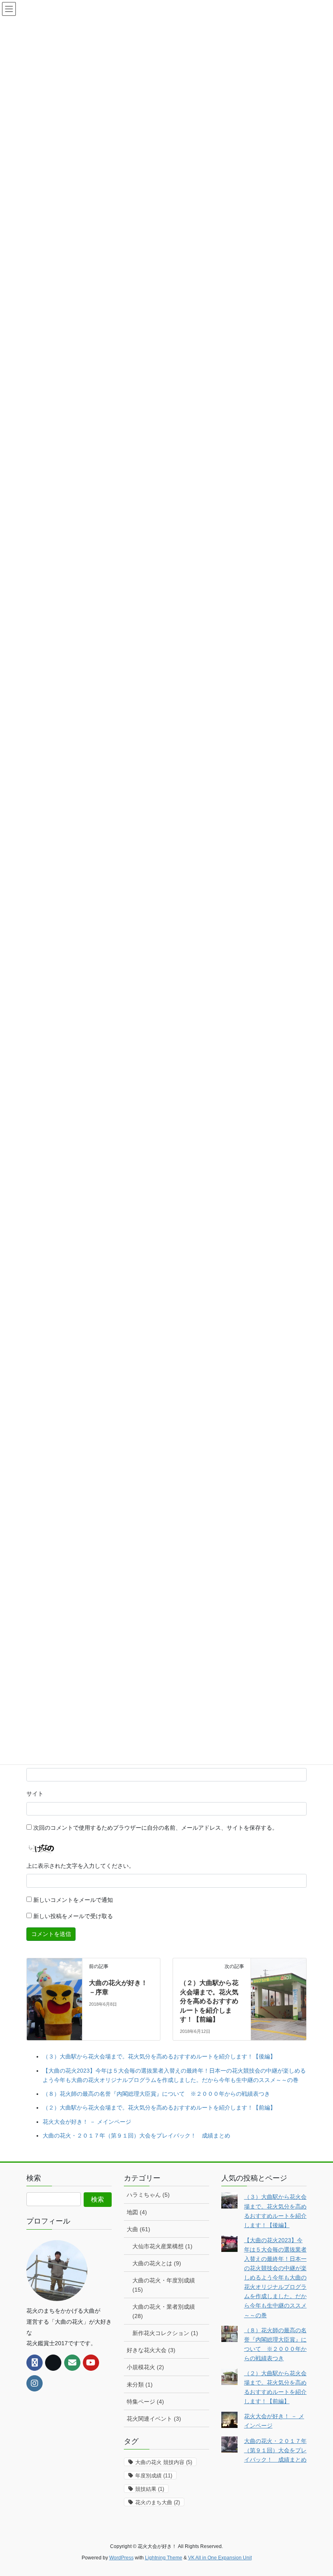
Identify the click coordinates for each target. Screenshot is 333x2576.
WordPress (121, 2558)
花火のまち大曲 (158, 2502)
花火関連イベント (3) (154, 2419)
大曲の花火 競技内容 (164, 2462)
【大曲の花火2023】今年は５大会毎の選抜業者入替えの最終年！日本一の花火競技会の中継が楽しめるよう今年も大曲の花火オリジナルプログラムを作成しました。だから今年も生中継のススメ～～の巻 (275, 2278)
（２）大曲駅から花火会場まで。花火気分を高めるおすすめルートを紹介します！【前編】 (209, 2001)
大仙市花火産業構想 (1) (162, 2246)
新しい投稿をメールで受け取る (73, 1916)
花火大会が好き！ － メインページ (87, 2122)
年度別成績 (154, 2476)
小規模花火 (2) (145, 2367)
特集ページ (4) (145, 2402)
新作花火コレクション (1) (165, 2333)
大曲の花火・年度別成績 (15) (164, 2285)
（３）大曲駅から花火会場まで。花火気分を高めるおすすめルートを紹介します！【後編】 (159, 2056)
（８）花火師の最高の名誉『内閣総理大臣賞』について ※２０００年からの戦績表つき (156, 2094)
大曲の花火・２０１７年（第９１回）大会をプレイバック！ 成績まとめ (136, 2136)
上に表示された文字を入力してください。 (80, 1866)
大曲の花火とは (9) (157, 2263)
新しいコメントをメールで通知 (73, 1900)
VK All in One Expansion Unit (220, 2558)
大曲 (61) (138, 2229)
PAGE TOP (318, 2491)
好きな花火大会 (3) (151, 2350)
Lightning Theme (164, 2558)
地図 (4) (137, 2212)
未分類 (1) (140, 2385)
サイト (35, 1794)
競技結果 (150, 2489)
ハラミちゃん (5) (148, 2195)
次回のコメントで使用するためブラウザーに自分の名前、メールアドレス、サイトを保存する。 (156, 1828)
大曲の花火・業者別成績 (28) (164, 2311)
